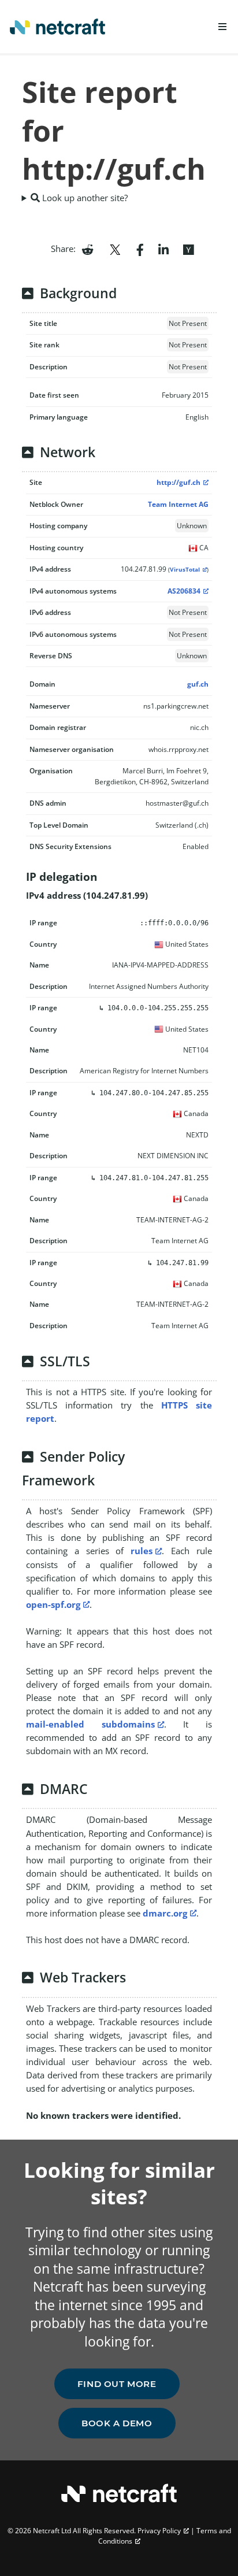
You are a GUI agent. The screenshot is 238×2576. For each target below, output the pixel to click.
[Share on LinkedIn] (163, 249)
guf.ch (198, 684)
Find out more (117, 2384)
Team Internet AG (178, 504)
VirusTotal (185, 570)
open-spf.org (53, 1604)
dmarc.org (165, 1913)
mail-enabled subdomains (90, 1724)
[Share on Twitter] (115, 249)
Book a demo (117, 2423)
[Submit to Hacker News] (188, 249)
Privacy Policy (159, 2531)
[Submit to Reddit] (88, 249)
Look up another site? (84, 198)
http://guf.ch (178, 482)
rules (142, 1551)
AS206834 (184, 591)
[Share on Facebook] (140, 249)
